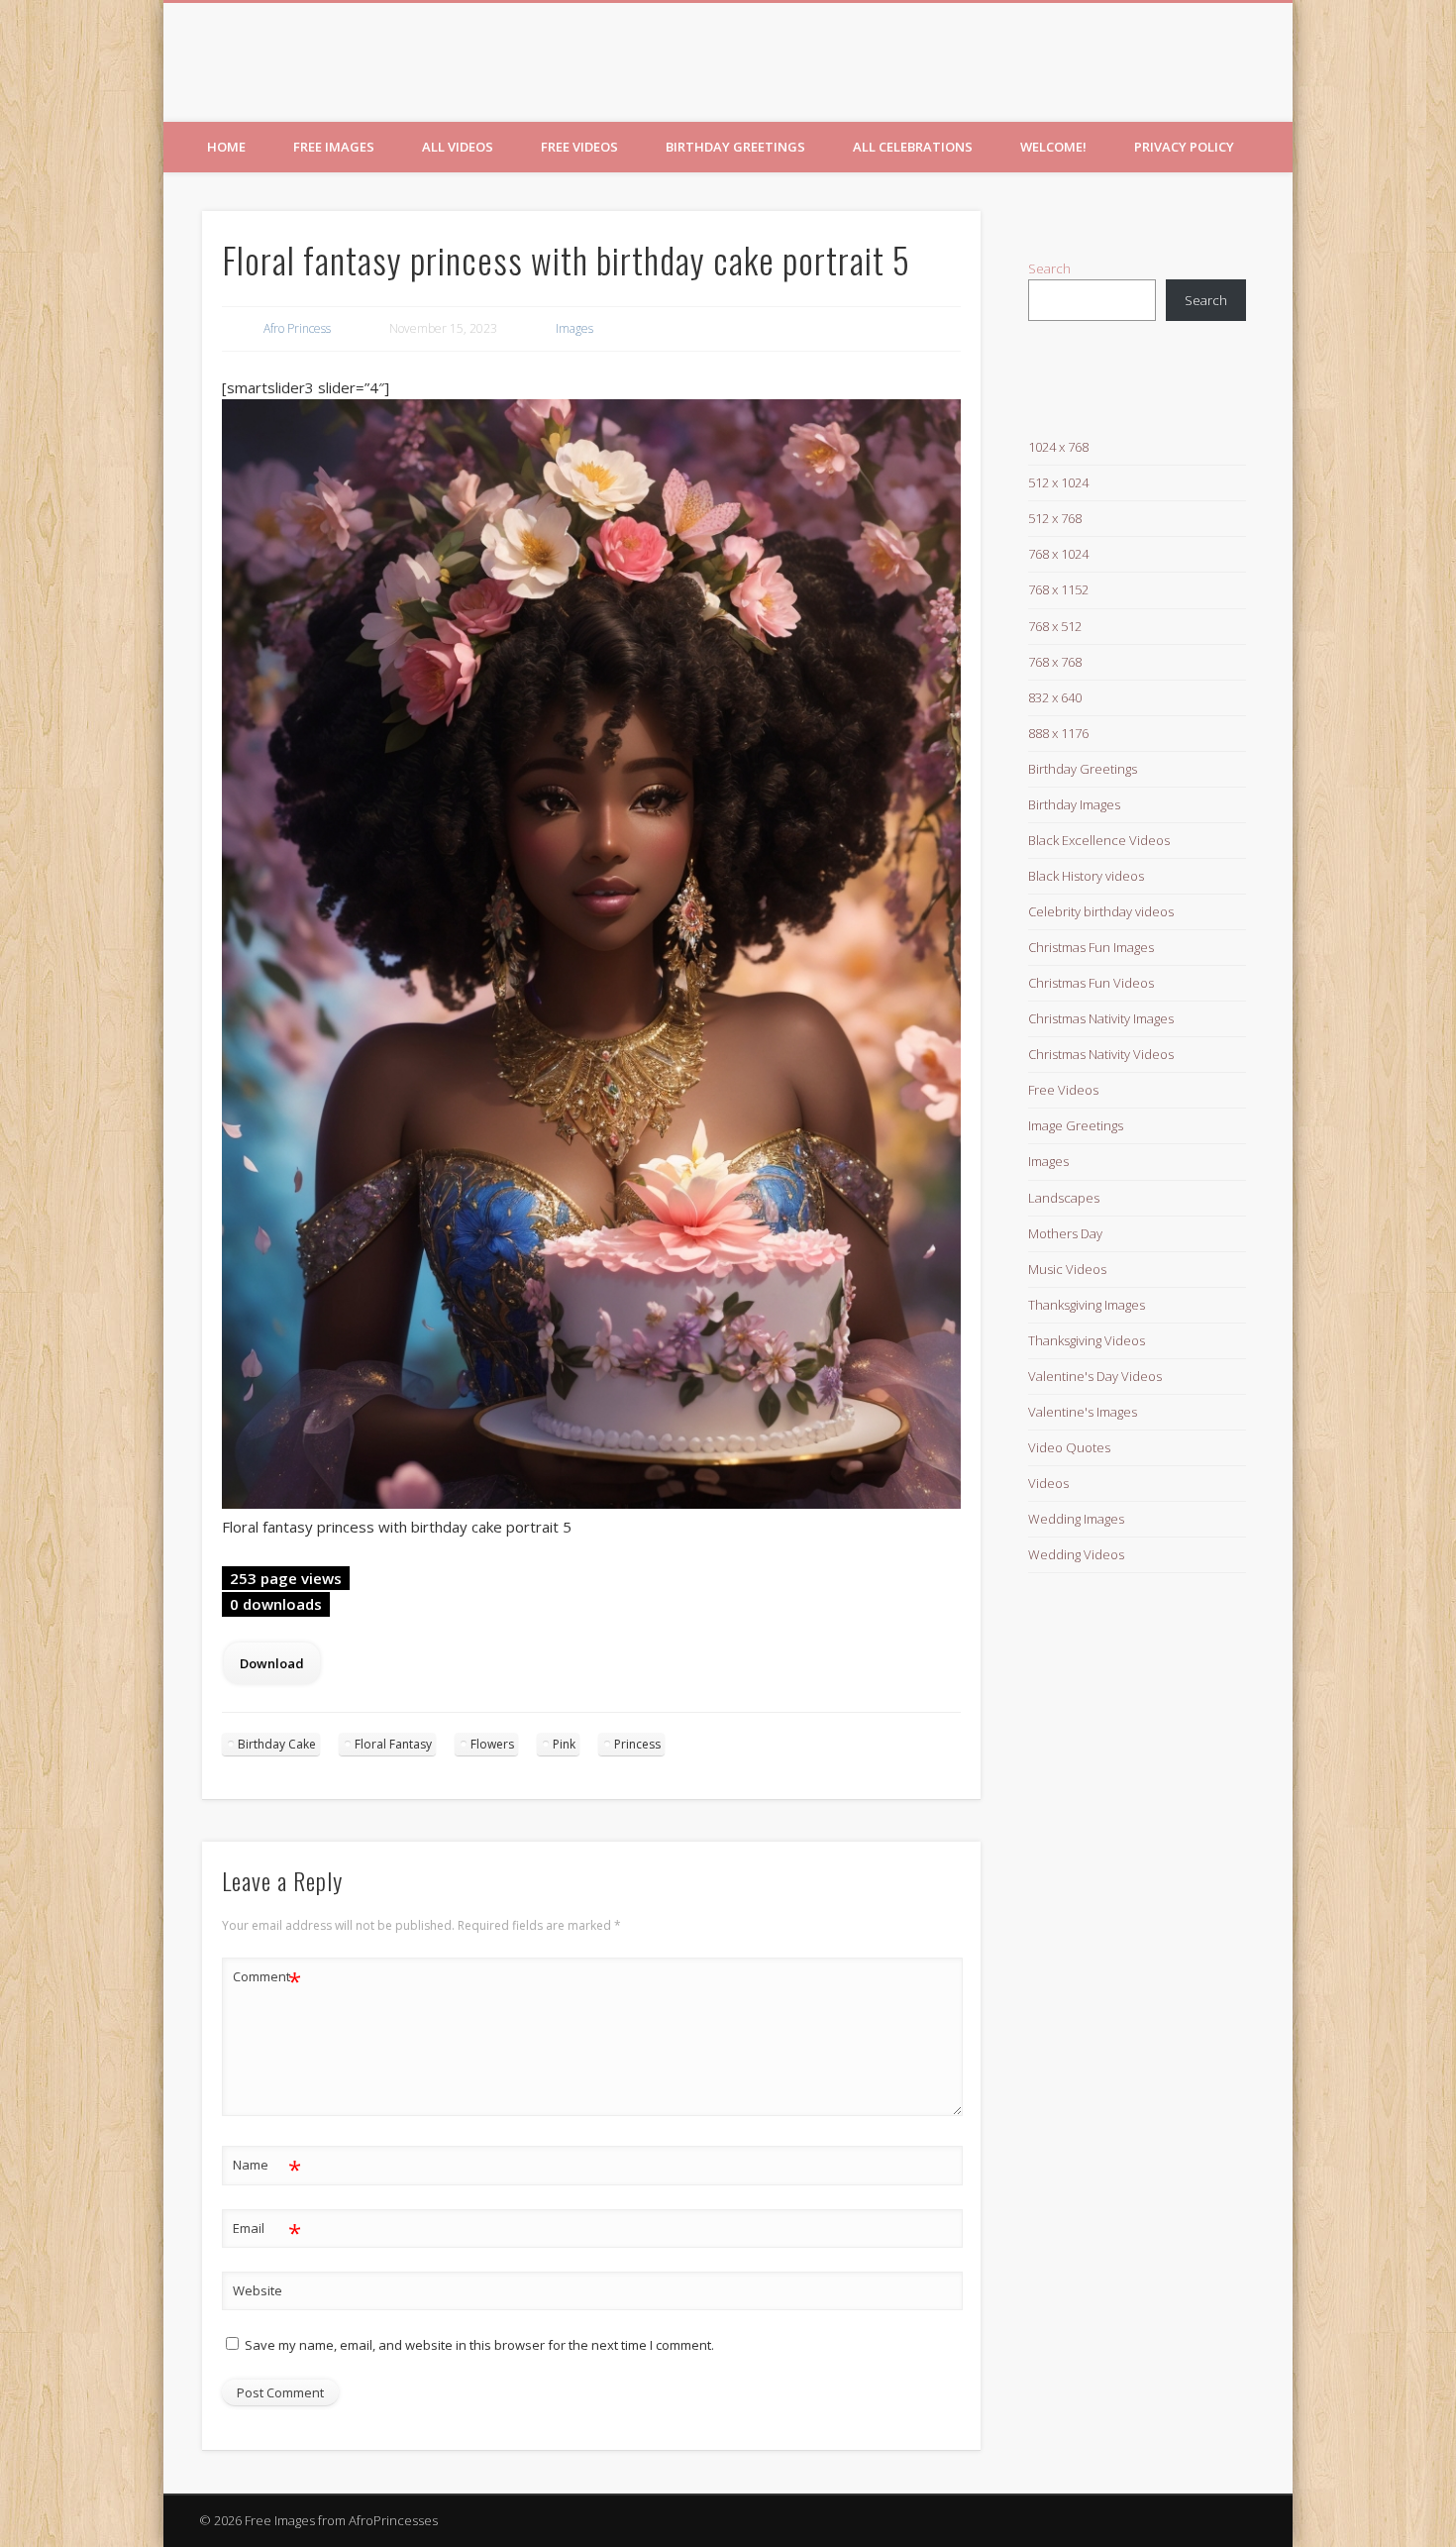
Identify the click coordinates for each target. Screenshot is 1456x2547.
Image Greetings (1076, 1125)
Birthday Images (1074, 804)
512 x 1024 (1058, 482)
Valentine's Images (1083, 1412)
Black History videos (1086, 876)
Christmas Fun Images (1091, 947)
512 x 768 (1055, 518)
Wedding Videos (1076, 1554)
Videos (1048, 1483)
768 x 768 (1055, 662)
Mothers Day (1065, 1233)
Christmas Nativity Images (1101, 1018)
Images (574, 328)
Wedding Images (1076, 1519)
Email (267, 2231)
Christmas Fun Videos (1091, 983)
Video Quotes (1069, 1447)
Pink (564, 1744)
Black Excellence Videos (1099, 840)
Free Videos (579, 147)
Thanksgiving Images (1087, 1305)
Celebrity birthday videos (1101, 911)
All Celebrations (913, 147)
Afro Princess (297, 328)
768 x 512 (1055, 626)
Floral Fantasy (393, 1744)
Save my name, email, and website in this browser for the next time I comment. (479, 2345)
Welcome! (1053, 147)
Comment (267, 1979)
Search (1049, 268)
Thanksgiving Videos (1087, 1340)
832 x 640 (1055, 697)
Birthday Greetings (735, 147)
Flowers (492, 1744)
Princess (637, 1744)
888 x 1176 (1058, 733)
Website (258, 2290)
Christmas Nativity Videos (1101, 1054)
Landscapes (1064, 1198)
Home (226, 147)
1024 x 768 (1058, 447)
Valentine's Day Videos (1095, 1376)
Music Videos (1067, 1269)
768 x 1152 (1058, 589)
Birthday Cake (277, 1744)
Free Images (334, 147)
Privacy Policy (1184, 147)
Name (267, 2168)
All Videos (458, 147)
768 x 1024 (1058, 554)
